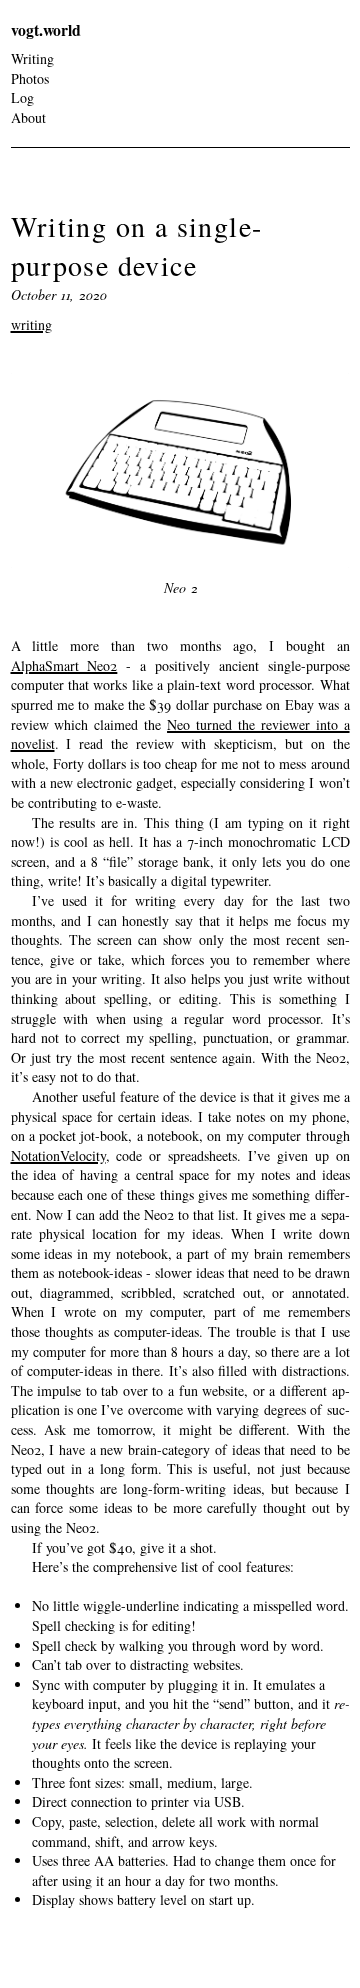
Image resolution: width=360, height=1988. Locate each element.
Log (22, 97)
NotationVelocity (58, 1155)
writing (31, 324)
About (28, 117)
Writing (32, 58)
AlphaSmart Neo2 (64, 665)
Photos (30, 78)
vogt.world (46, 29)
